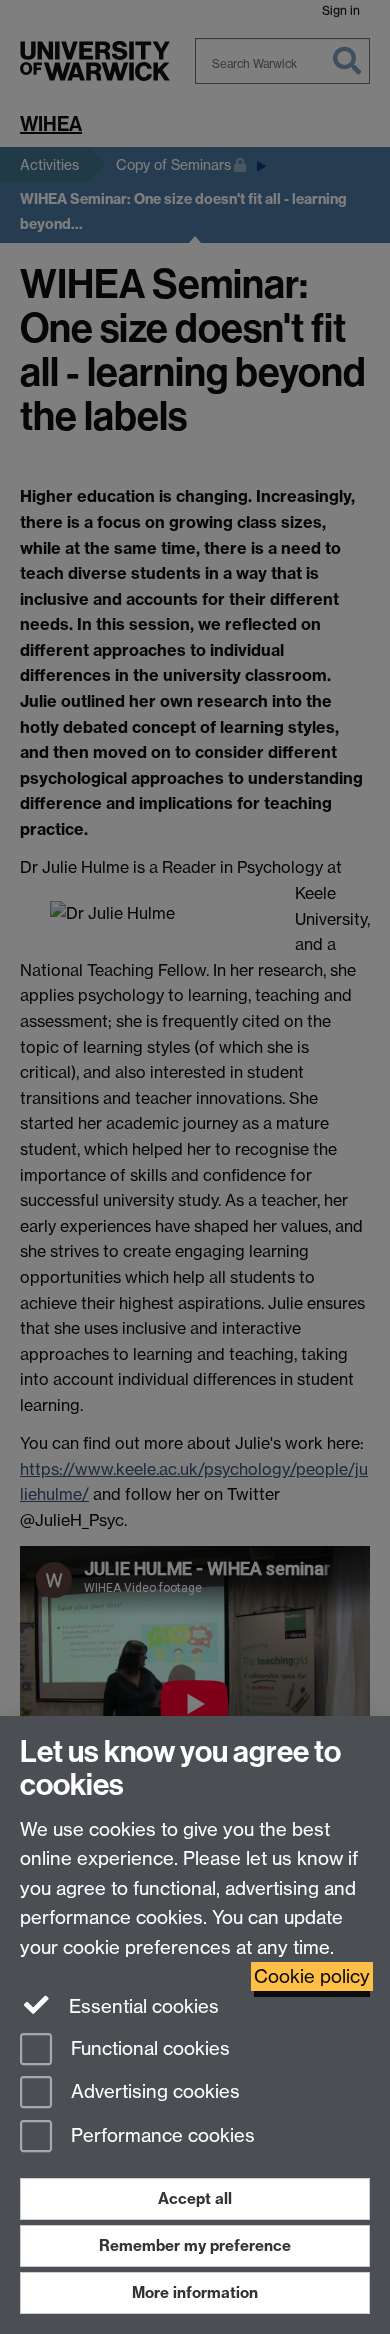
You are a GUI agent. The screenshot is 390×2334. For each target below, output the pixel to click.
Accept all (195, 2198)
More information (195, 2292)
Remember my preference (195, 2245)
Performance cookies (160, 2136)
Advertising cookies (153, 2092)
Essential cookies (141, 2006)
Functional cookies (148, 2048)
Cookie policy (312, 1976)
